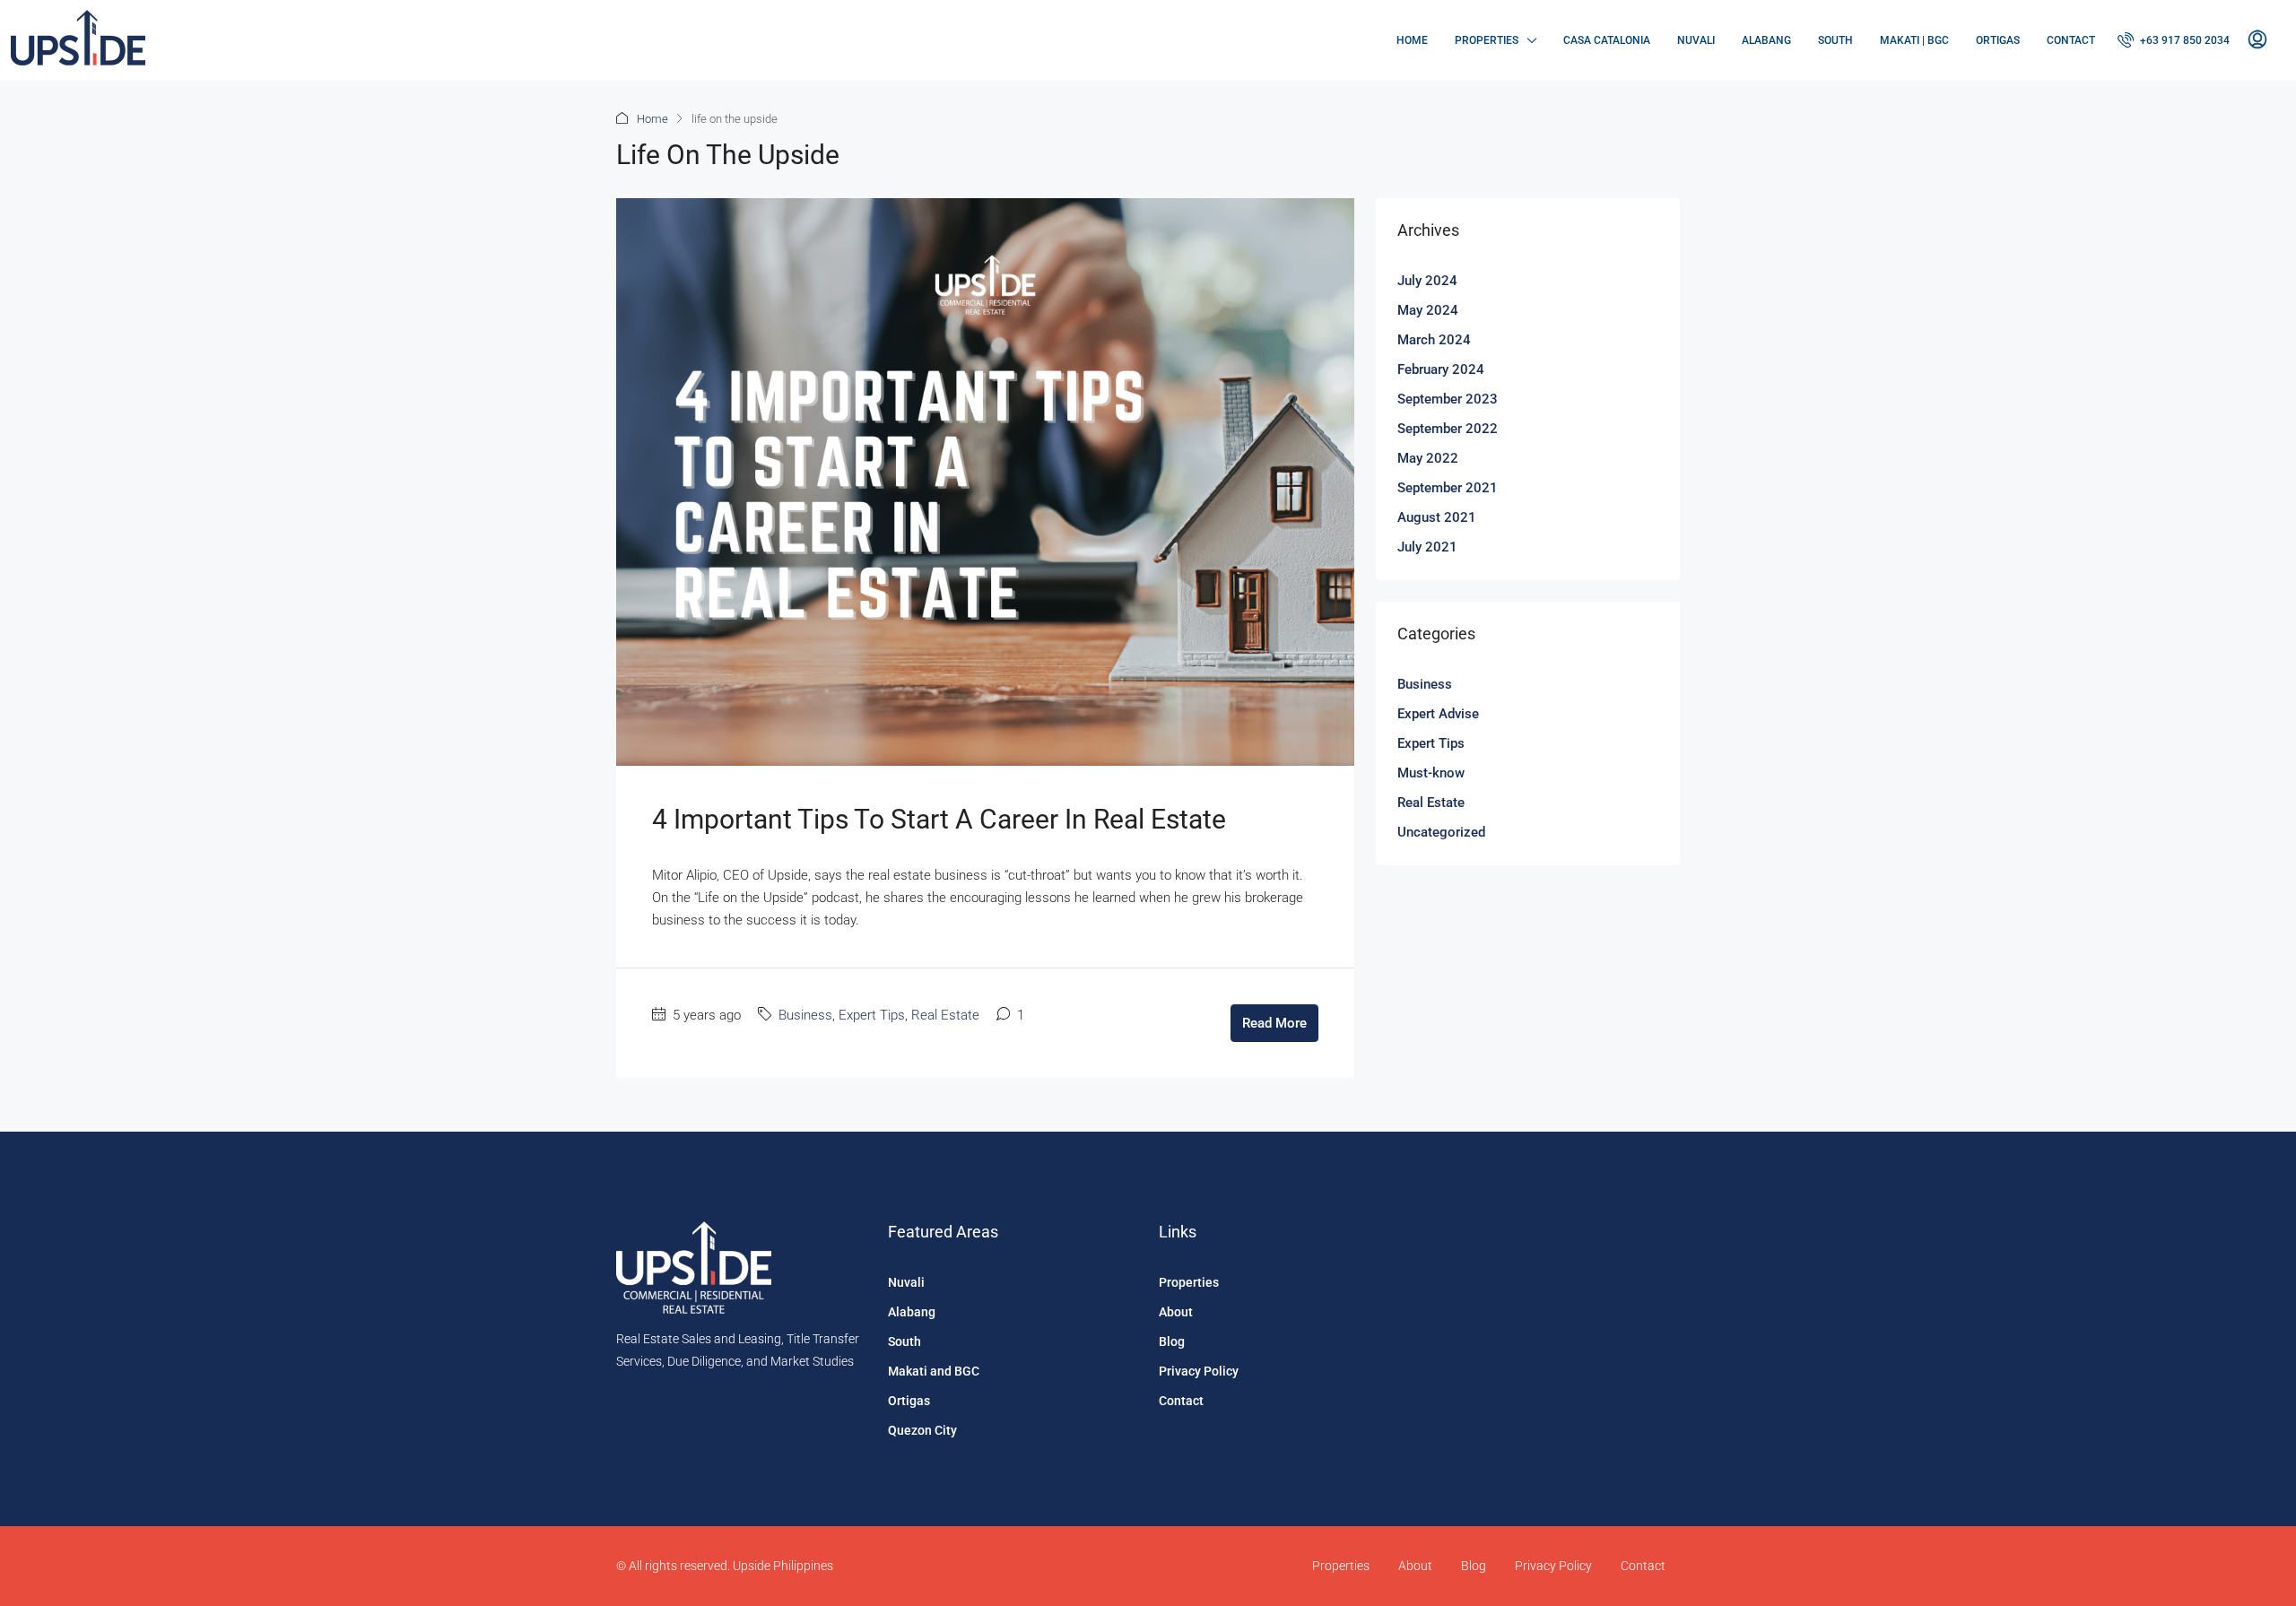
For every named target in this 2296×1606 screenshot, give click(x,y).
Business (805, 1015)
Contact (2071, 40)
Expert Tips (872, 1015)
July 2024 (1427, 281)
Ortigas (1998, 40)
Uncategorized (1441, 832)
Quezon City (922, 1430)
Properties (1487, 40)
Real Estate (945, 1015)
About (1176, 1312)
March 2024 (1434, 340)
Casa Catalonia (1607, 40)
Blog (1172, 1341)
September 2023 (1448, 399)
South (1835, 40)
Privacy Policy (1199, 1371)
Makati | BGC (1914, 40)
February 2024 (1441, 369)
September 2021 (1448, 488)
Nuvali (1696, 40)
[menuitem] (2174, 40)
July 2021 (1427, 547)
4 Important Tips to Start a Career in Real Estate (939, 819)
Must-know (1431, 773)
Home (1412, 40)
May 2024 (1428, 310)
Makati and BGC (934, 1371)
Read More (1274, 1023)
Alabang (1766, 40)
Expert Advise (1438, 714)
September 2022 (1448, 429)
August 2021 (1437, 517)
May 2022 (1428, 458)
